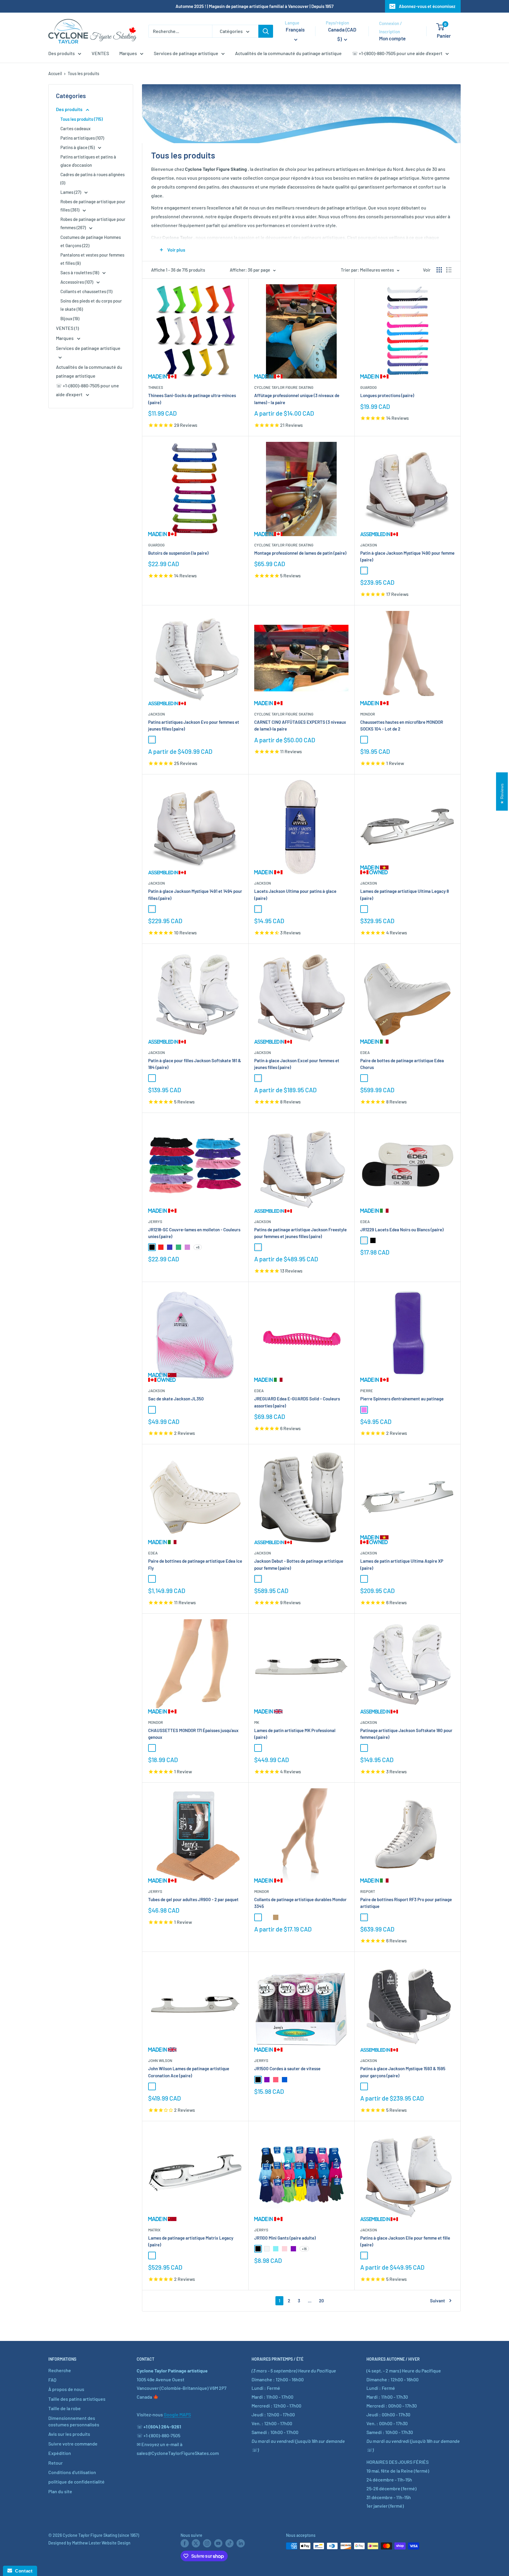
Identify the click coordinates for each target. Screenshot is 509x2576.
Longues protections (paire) (387, 395)
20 (322, 2301)
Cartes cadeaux (75, 128)
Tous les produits (84, 73)
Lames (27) (71, 192)
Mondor (368, 714)
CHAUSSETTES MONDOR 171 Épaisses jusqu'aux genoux (193, 1734)
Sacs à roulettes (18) (80, 272)
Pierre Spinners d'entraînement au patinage (402, 1399)
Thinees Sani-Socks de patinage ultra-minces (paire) (192, 399)
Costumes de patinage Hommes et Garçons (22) (91, 241)
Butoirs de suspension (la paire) (178, 553)
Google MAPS (177, 2414)
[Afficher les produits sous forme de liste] (449, 270)
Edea (365, 1052)
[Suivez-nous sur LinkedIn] (241, 2543)
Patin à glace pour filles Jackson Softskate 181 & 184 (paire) (195, 1064)
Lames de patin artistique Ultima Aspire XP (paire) (402, 1564)
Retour (56, 2463)
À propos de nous (66, 2389)
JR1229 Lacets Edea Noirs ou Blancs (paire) (402, 1230)
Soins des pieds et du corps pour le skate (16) (91, 305)
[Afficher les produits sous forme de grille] (439, 270)
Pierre (367, 1391)
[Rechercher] (266, 31)
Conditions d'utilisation (72, 2472)
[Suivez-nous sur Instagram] (207, 2543)
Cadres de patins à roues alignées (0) (92, 179)
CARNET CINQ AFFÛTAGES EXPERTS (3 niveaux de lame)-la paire (300, 725)
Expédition (60, 2453)
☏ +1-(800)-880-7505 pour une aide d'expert (397, 53)
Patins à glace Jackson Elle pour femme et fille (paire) (405, 2241)
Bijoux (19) (70, 318)
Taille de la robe (65, 2408)
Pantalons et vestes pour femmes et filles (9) (92, 259)
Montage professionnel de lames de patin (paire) (300, 553)
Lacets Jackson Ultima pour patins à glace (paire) (295, 894)
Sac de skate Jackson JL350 (176, 1399)
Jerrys (155, 1222)
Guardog (368, 387)
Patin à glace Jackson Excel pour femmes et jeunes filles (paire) (297, 1064)
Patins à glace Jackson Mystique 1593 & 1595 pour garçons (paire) (403, 2072)
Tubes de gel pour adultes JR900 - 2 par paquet (193, 1899)
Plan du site (60, 2491)
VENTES (100, 53)
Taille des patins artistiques (77, 2399)
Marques (128, 53)
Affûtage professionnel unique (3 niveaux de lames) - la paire (297, 399)
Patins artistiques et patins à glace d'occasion (88, 161)
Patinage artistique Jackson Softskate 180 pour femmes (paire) (406, 1734)
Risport (368, 1891)
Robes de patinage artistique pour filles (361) (93, 206)
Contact (22, 2571)
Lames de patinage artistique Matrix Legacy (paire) (191, 2241)
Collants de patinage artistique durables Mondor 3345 (300, 1903)
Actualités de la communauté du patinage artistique (288, 53)
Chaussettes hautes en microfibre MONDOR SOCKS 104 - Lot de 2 (402, 725)
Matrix (154, 2230)
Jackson (369, 545)
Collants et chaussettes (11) (86, 291)
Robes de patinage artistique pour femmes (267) (93, 223)
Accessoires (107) (77, 282)
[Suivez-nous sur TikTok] (229, 2543)
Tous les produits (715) (82, 119)
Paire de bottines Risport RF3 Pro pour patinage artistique (406, 1903)
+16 (304, 2249)
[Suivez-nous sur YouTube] (218, 2543)
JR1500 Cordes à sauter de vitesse (287, 2068)
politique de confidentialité (76, 2482)
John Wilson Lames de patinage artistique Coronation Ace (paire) (189, 2072)
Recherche (60, 2370)
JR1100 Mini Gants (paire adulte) (285, 2238)
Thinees (156, 387)
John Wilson (160, 2061)
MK (257, 1722)
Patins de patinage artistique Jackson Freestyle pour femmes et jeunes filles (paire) (300, 1233)
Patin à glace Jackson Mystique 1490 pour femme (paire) (407, 556)
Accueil (55, 73)
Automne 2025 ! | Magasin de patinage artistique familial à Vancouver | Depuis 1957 (254, 6)
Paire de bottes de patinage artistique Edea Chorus (402, 1064)
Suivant (438, 2301)
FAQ (52, 2380)
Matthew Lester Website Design (101, 2543)
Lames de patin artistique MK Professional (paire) (295, 1734)
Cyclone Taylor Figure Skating (284, 387)
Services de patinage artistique (186, 53)
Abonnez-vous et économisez (427, 6)
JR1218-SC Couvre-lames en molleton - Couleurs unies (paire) (194, 1233)
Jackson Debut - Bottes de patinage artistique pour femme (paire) (299, 1564)
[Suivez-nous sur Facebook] (185, 2543)
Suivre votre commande (73, 2444)
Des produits (62, 53)
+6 (198, 1247)
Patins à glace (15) (78, 147)
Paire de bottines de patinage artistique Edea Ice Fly (195, 1564)
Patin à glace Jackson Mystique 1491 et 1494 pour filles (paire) (195, 894)
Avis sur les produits (69, 2434)
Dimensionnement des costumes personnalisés (74, 2421)
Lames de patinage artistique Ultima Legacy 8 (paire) (405, 894)
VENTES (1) (67, 328)
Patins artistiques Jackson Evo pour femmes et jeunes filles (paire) (194, 725)
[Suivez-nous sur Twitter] (196, 2543)
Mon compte (392, 38)
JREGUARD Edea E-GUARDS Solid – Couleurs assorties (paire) (297, 1402)
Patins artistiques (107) (82, 138)
